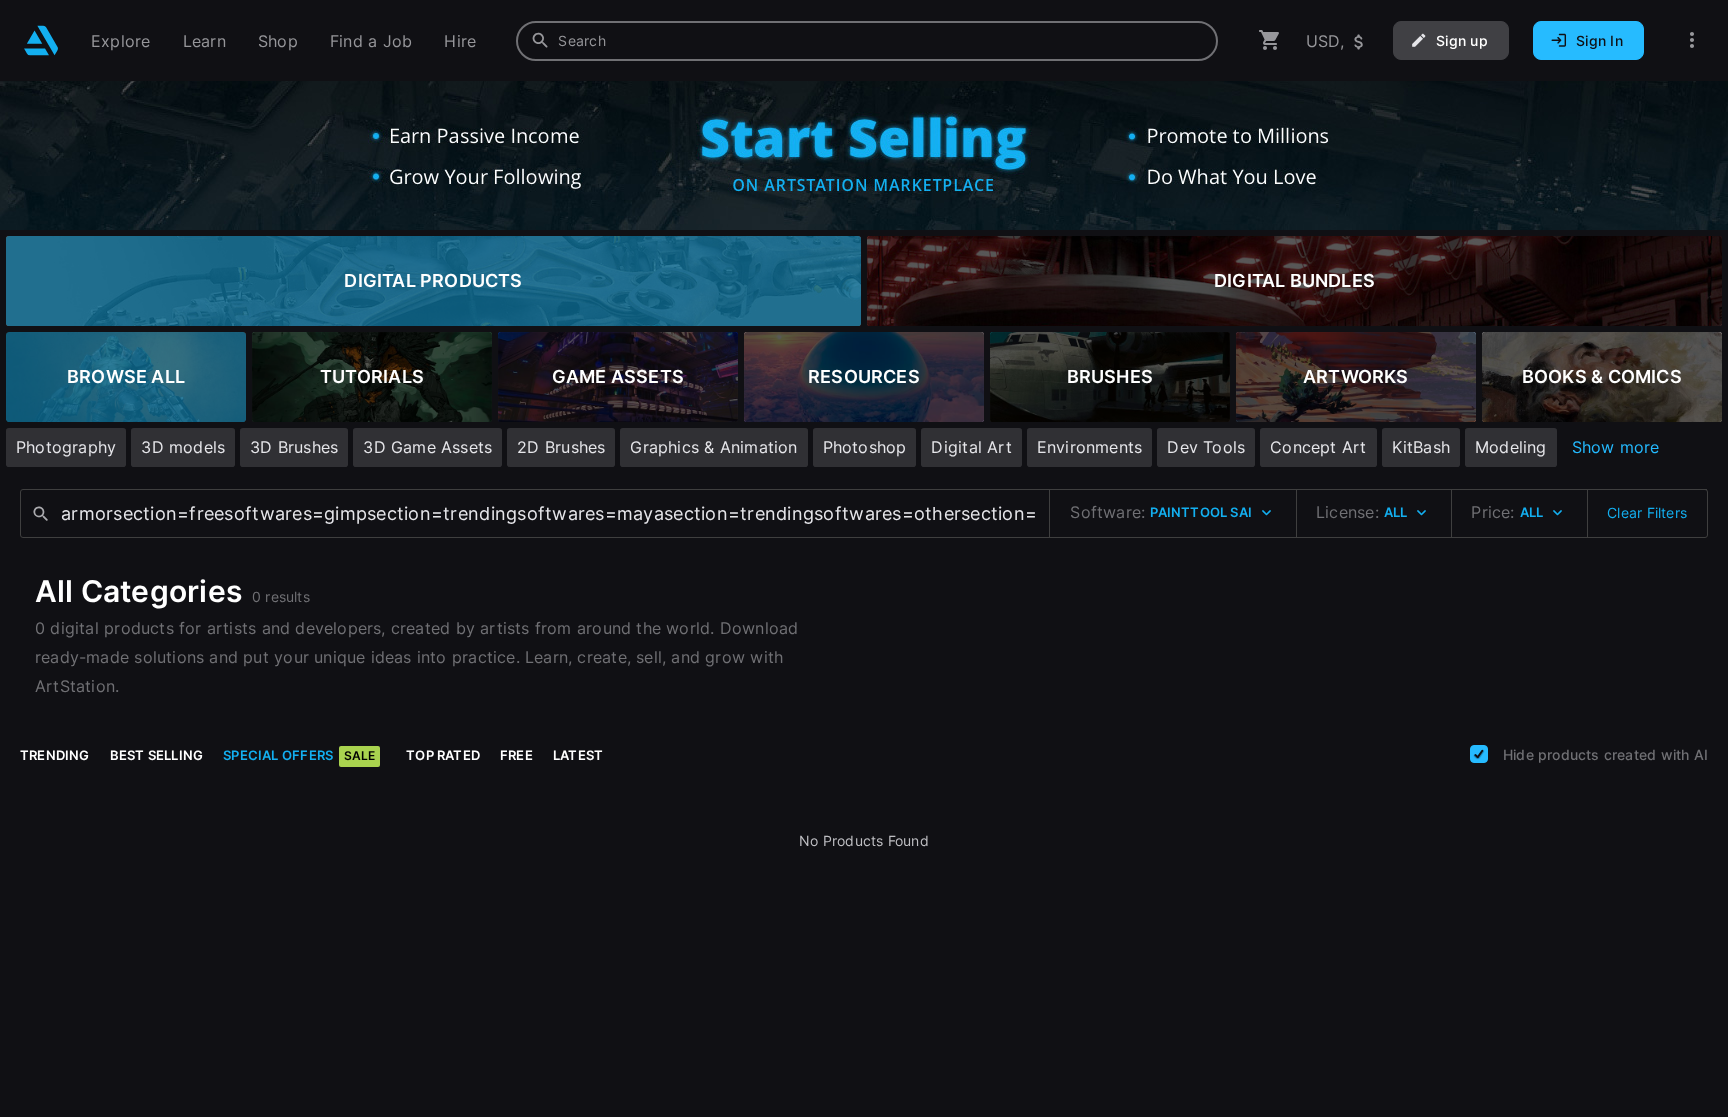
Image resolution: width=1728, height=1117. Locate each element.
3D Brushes (294, 447)
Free (516, 755)
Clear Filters (1647, 512)
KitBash (1421, 447)
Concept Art (1318, 447)
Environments (1090, 447)
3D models (183, 447)
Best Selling (157, 755)
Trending (55, 755)
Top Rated (443, 755)
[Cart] (1270, 40)
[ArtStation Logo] (41, 40)
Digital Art (971, 447)
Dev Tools (1206, 447)
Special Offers (299, 755)
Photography (66, 447)
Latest (578, 755)
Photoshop (865, 447)
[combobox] (867, 41)
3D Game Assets (427, 447)
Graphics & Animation (713, 447)
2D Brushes (561, 447)
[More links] (1692, 40)
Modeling (1511, 447)
